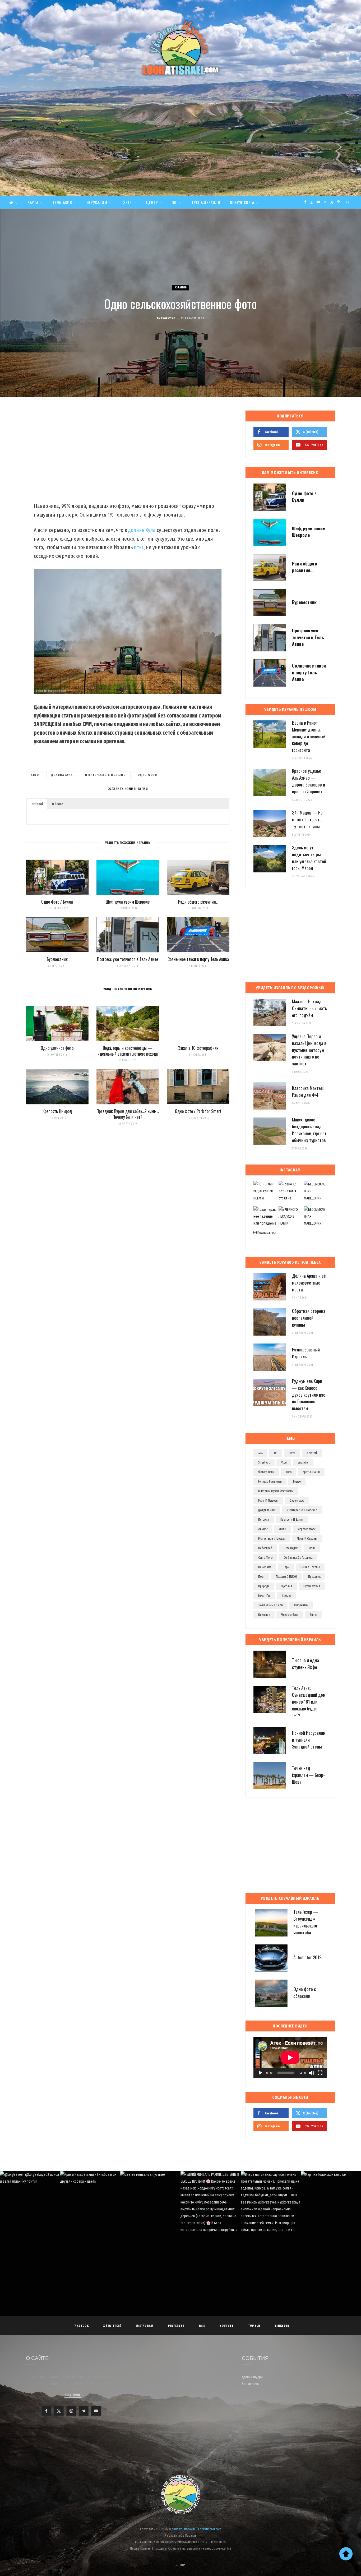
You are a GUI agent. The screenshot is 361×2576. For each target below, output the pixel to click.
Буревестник (57, 959)
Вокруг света (242, 202)
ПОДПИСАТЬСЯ (183, 2207)
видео (297, 1482)
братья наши (311, 1472)
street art (264, 1462)
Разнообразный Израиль (306, 1353)
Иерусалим (97, 202)
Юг (175, 202)
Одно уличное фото (57, 1048)
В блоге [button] (58, 804)
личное (263, 1529)
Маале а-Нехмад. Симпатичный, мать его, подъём (309, 1008)
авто (35, 775)
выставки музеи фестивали (276, 1491)
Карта (33, 202)
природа (264, 1586)
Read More (73, 2395)
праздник (314, 1577)
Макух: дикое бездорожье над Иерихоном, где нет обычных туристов (309, 1130)
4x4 (260, 1453)
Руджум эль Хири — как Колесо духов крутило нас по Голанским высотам (309, 1395)
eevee (292, 1453)
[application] (290, 2058)
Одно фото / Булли (57, 902)
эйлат (314, 1615)
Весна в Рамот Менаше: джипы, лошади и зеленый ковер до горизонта (309, 736)
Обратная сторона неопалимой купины (309, 1318)
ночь (312, 1548)
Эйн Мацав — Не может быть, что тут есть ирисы (307, 819)
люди (283, 1529)
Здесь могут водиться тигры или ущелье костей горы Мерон (309, 858)
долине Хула (142, 530)
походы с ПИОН (286, 1577)
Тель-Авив (62, 202)
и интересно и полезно (105, 775)
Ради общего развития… (198, 902)
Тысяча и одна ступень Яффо (306, 1664)
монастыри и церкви (272, 1539)
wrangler (303, 1462)
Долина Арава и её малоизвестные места (309, 1283)
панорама (265, 1567)
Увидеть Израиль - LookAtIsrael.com (197, 2529)
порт (261, 1577)
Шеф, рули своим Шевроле (128, 902)
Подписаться (267, 1233)
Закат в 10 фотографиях (198, 1048)
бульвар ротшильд (270, 1482)
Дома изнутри (252, 2377)
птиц (139, 547)
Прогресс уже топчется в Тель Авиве (128, 959)
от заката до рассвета (298, 1558)
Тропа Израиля (206, 202)
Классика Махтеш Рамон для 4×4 (308, 1091)
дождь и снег (267, 1510)
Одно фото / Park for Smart (198, 1111)
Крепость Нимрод (57, 1111)
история (264, 1520)
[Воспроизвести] (260, 2073)
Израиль (181, 287)
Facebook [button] (37, 804)
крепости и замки (292, 1520)
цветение (264, 1615)
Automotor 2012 (307, 1957)
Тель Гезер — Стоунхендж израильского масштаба (306, 1922)
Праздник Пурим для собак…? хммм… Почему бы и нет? (128, 1114)
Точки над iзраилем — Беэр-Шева (308, 1775)
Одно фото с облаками (305, 1992)
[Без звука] (312, 2073)
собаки (287, 1596)
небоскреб (265, 1548)
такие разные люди (270, 1605)
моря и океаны (307, 1539)
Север (127, 202)
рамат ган (264, 1596)
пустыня (286, 1586)
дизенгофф (297, 1501)
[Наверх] (346, 2554)
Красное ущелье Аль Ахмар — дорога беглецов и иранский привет (309, 781)
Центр (152, 202)
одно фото (147, 775)
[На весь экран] (320, 2073)
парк (286, 1567)
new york (312, 1453)
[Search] (348, 202)
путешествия (312, 1586)
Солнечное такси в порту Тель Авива (198, 959)
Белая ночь (250, 2384)
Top (182, 2565)
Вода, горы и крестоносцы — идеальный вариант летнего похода (128, 1051)
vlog (284, 1462)
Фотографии (266, 1472)
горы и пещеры (268, 1501)
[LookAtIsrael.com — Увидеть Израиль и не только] (181, 48)
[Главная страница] (13, 202)
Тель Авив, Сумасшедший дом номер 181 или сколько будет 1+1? (309, 1701)
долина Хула (62, 775)
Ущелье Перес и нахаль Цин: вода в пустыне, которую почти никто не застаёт (309, 1050)
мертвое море (307, 1529)
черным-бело (290, 1615)
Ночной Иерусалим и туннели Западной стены (309, 1740)
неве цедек (291, 1548)
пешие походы (310, 1567)
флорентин (301, 1605)
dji (276, 1453)
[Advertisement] (181, 156)
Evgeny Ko (168, 318)
